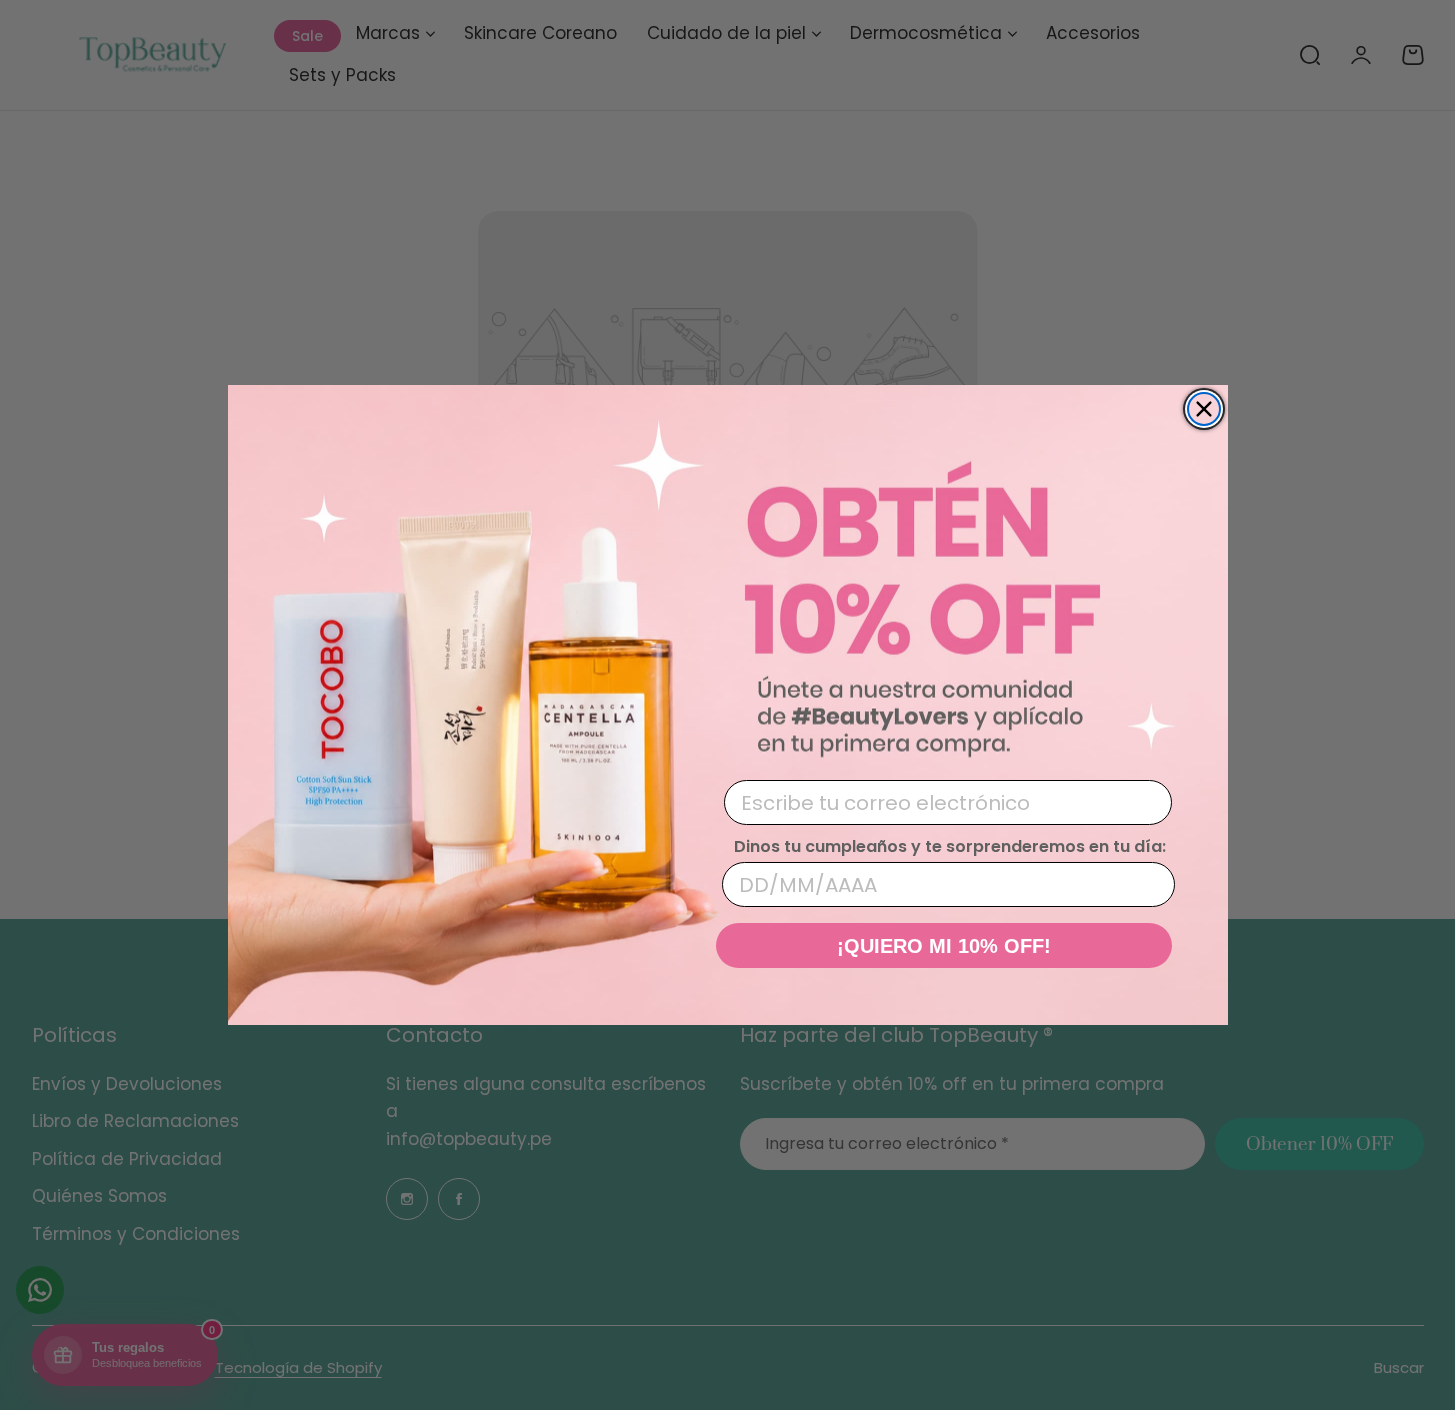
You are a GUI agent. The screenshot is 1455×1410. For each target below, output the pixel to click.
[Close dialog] (1204, 409)
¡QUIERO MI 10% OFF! (944, 946)
